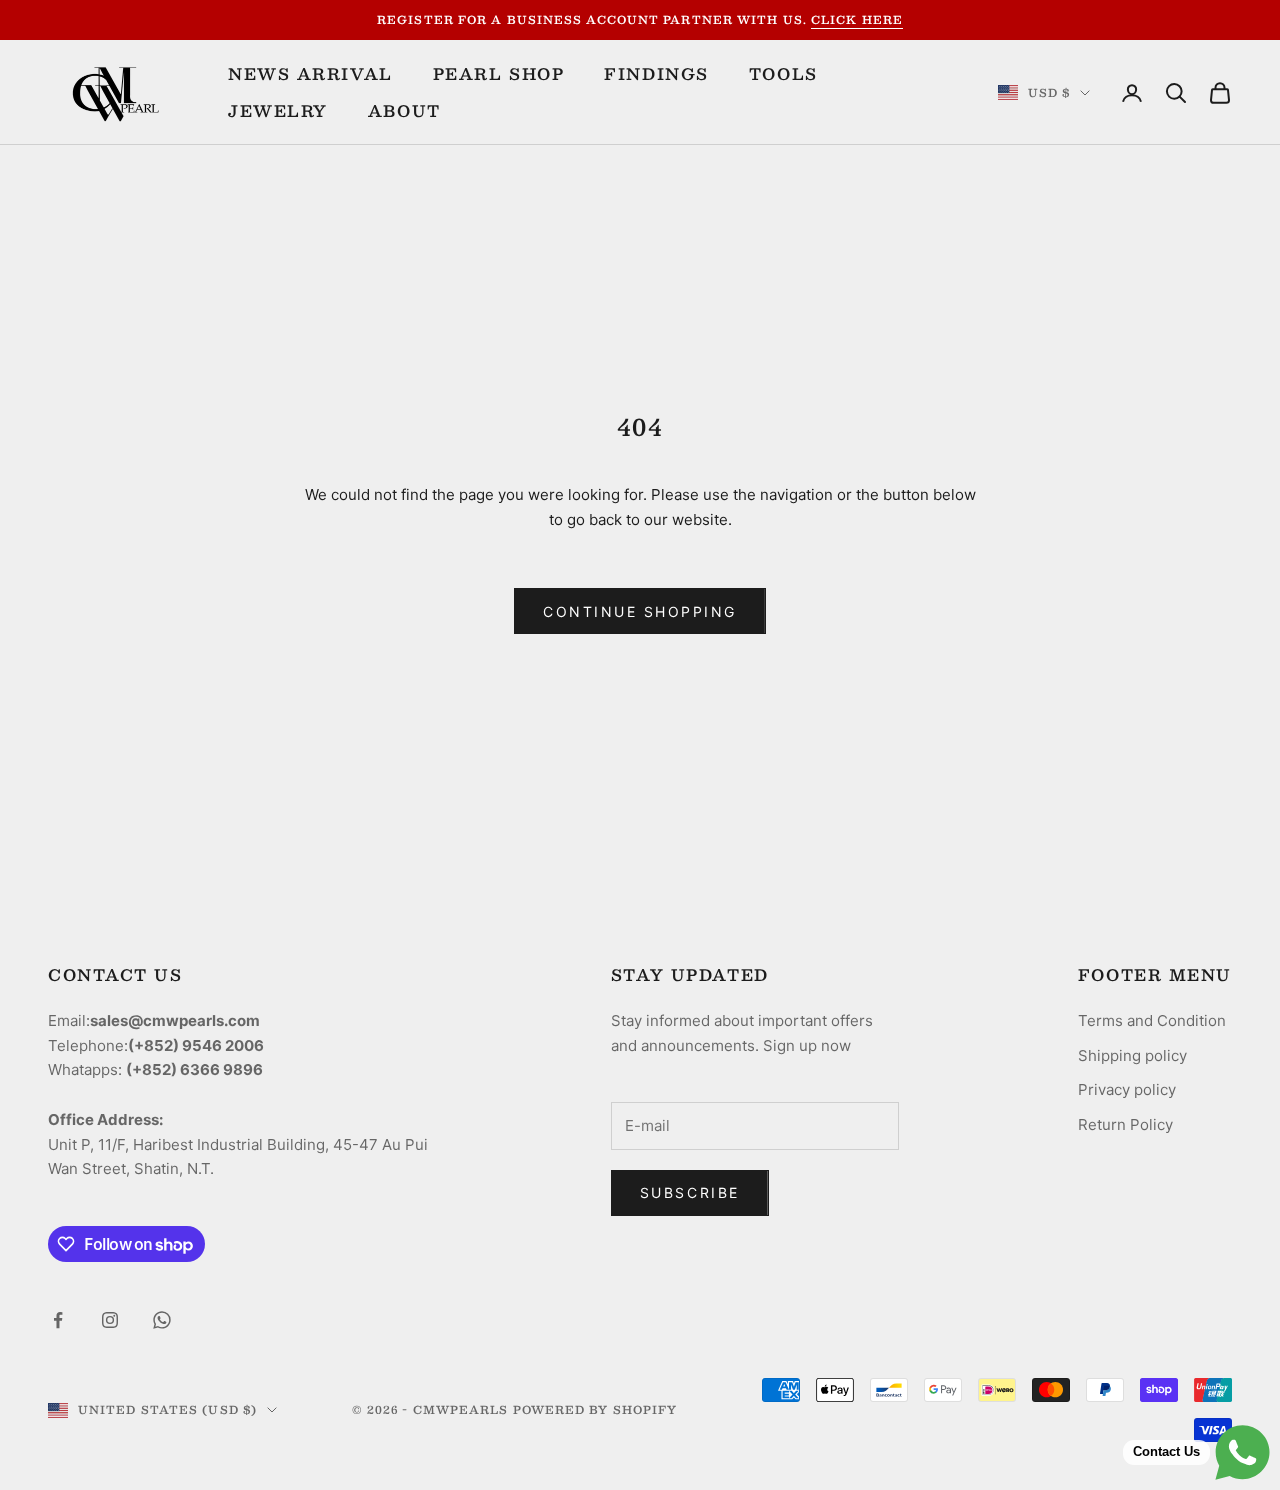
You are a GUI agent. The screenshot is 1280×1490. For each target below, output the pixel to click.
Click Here (857, 19)
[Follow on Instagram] (110, 1320)
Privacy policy (1127, 1089)
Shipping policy (1132, 1055)
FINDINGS (656, 74)
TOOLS (783, 74)
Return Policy (1125, 1124)
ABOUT (404, 111)
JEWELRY (278, 111)
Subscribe (690, 1192)
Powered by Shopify (595, 1409)
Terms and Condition (1152, 1020)
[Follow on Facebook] (58, 1320)
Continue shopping (640, 611)
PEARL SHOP (499, 74)
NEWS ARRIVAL (310, 74)
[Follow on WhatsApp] (162, 1320)
